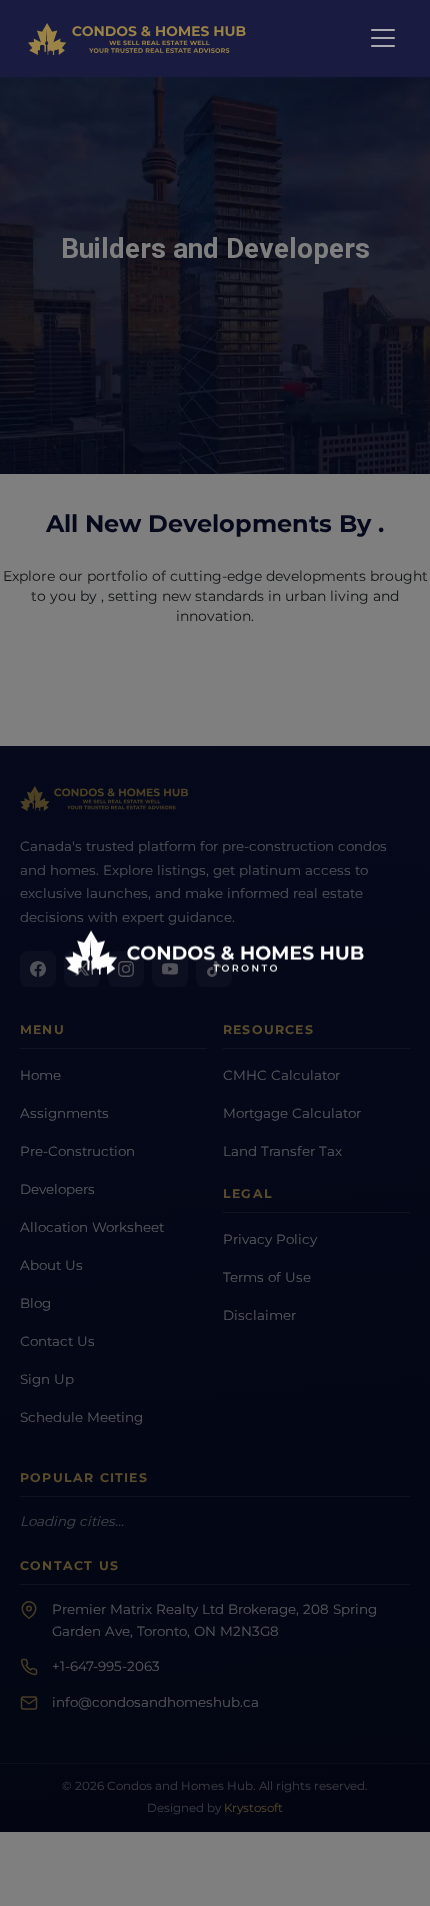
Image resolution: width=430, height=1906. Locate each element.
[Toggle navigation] (383, 38)
